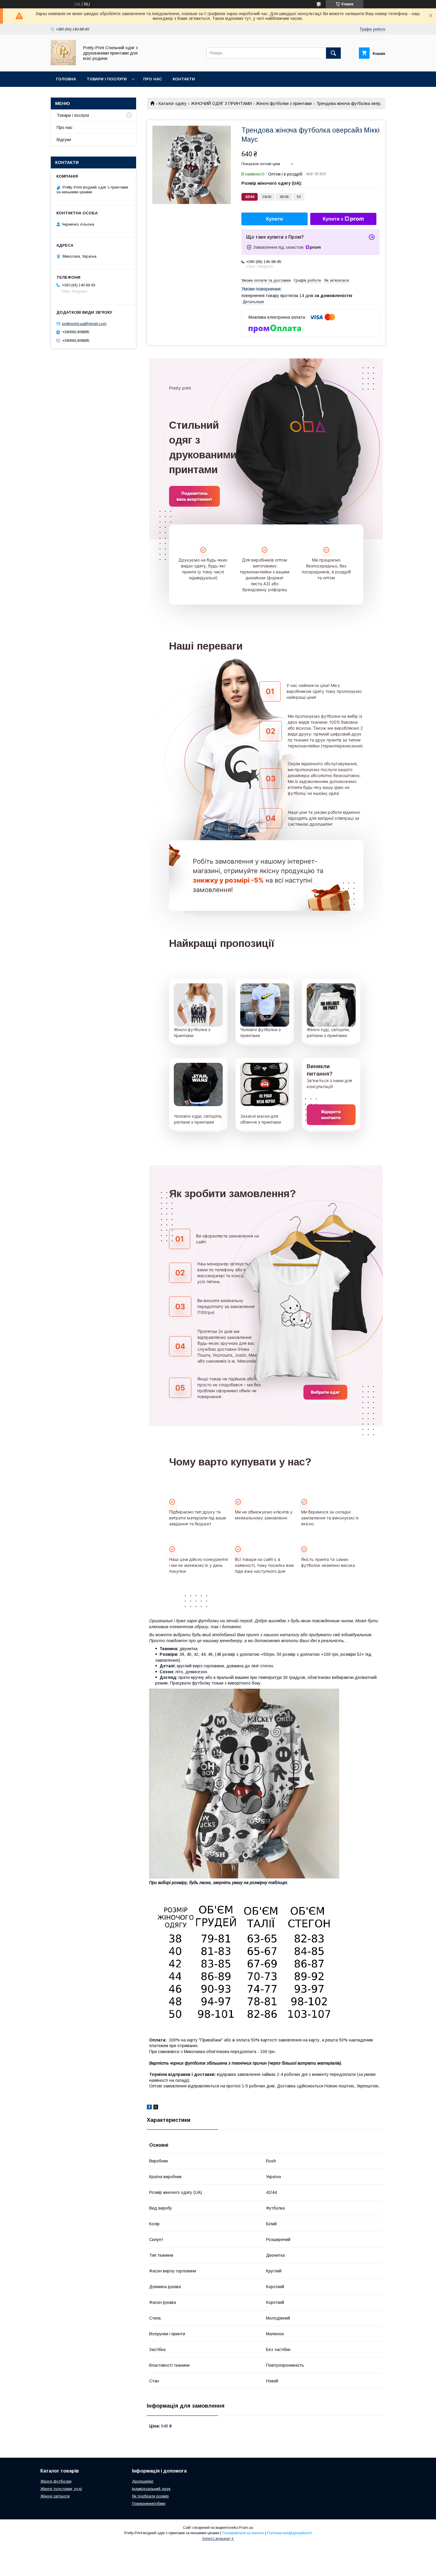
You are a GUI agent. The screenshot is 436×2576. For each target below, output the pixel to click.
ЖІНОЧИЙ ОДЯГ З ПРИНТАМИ (221, 103)
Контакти (184, 79)
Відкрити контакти (331, 1115)
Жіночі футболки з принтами (284, 103)
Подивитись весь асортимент (194, 496)
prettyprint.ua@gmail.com (84, 324)
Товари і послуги (107, 79)
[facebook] (149, 2108)
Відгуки (64, 140)
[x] (156, 2108)
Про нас (153, 79)
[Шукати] (333, 53)
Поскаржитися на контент (243, 2533)
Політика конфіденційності (289, 2533)
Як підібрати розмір (150, 2496)
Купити (275, 219)
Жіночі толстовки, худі (61, 2489)
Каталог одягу (173, 103)
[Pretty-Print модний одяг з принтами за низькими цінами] (63, 64)
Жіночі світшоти (55, 2496)
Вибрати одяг (325, 1392)
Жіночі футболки (56, 2481)
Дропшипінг (143, 2481)
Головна (66, 79)
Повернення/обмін (149, 2504)
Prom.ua (246, 2528)
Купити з (333, 219)
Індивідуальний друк (151, 2489)
